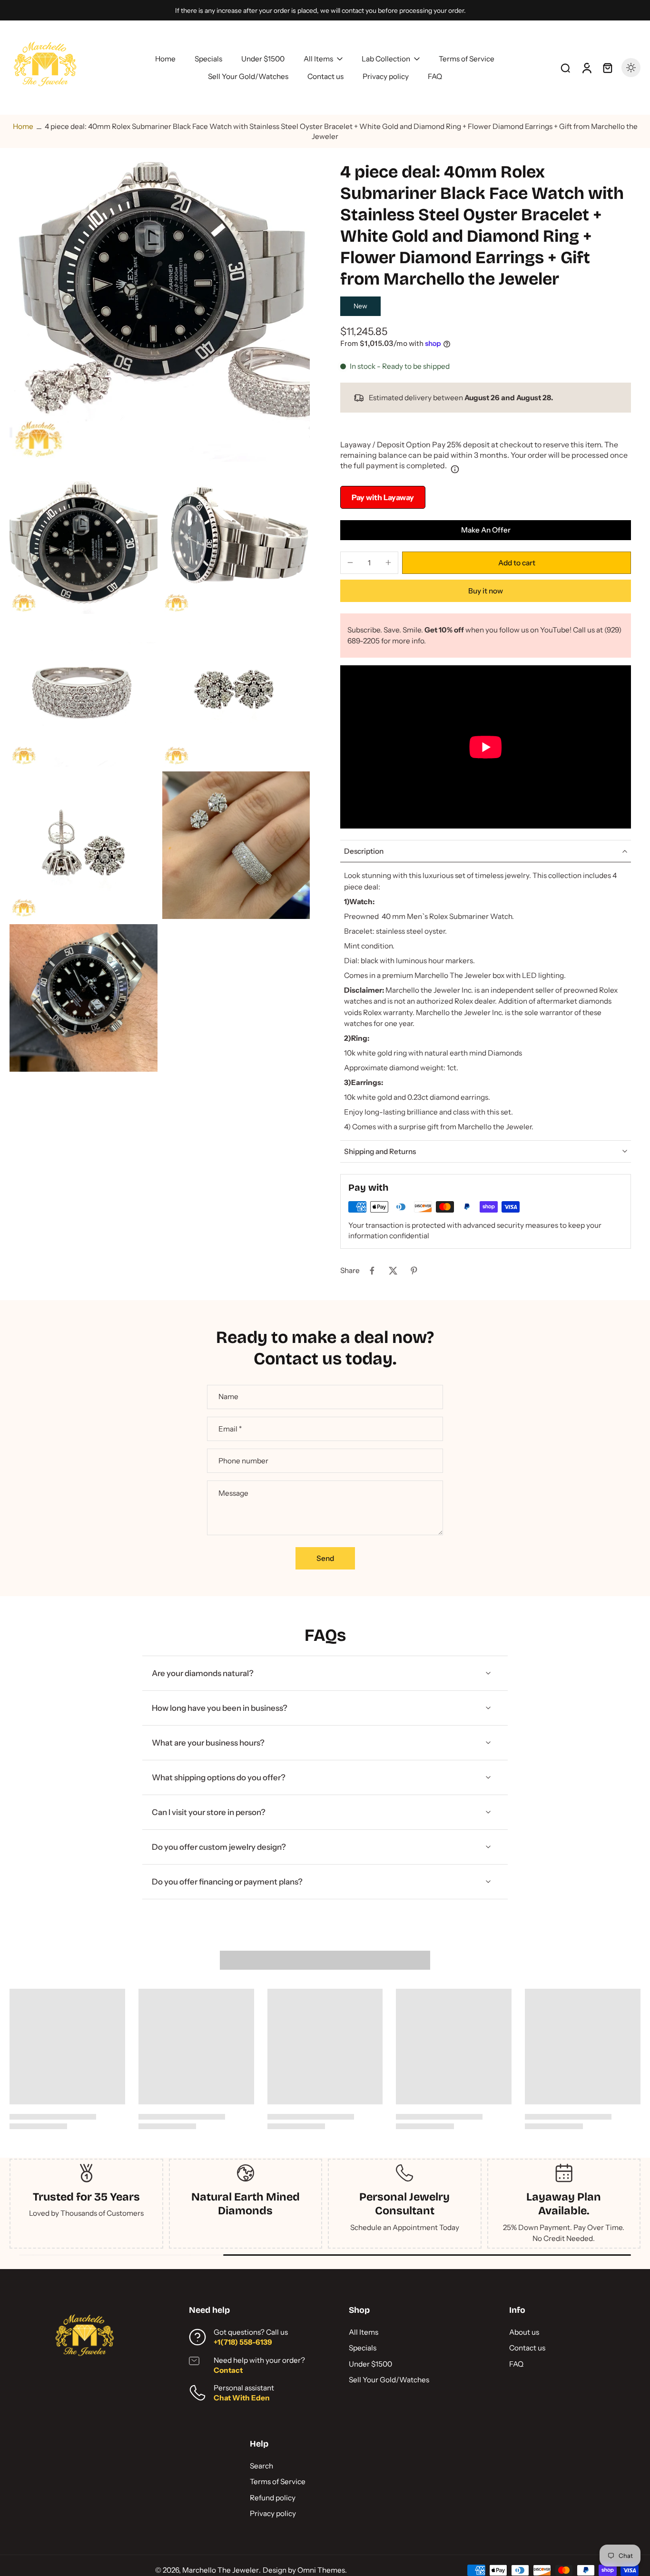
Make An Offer (486, 530)
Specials (363, 2348)
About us (524, 2332)
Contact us (527, 2348)
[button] (517, 563)
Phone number (243, 1461)
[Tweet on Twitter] (393, 1271)
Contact (228, 2370)
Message (233, 1493)
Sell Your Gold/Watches (389, 2380)
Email (230, 1429)
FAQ (516, 2364)
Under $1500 (370, 2364)
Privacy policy (273, 2513)
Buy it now (486, 591)
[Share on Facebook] (372, 1271)
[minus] (350, 563)
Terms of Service (278, 2482)
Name (228, 1397)
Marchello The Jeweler (221, 2570)
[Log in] (586, 68)
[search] (565, 68)
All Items (364, 2332)
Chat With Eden (242, 2398)
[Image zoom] (160, 311)
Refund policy (273, 2498)
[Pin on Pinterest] (414, 1271)
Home (23, 126)
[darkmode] (631, 68)
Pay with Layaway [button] (383, 497)
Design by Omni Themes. (305, 2570)
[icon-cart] (607, 68)
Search (261, 2466)
